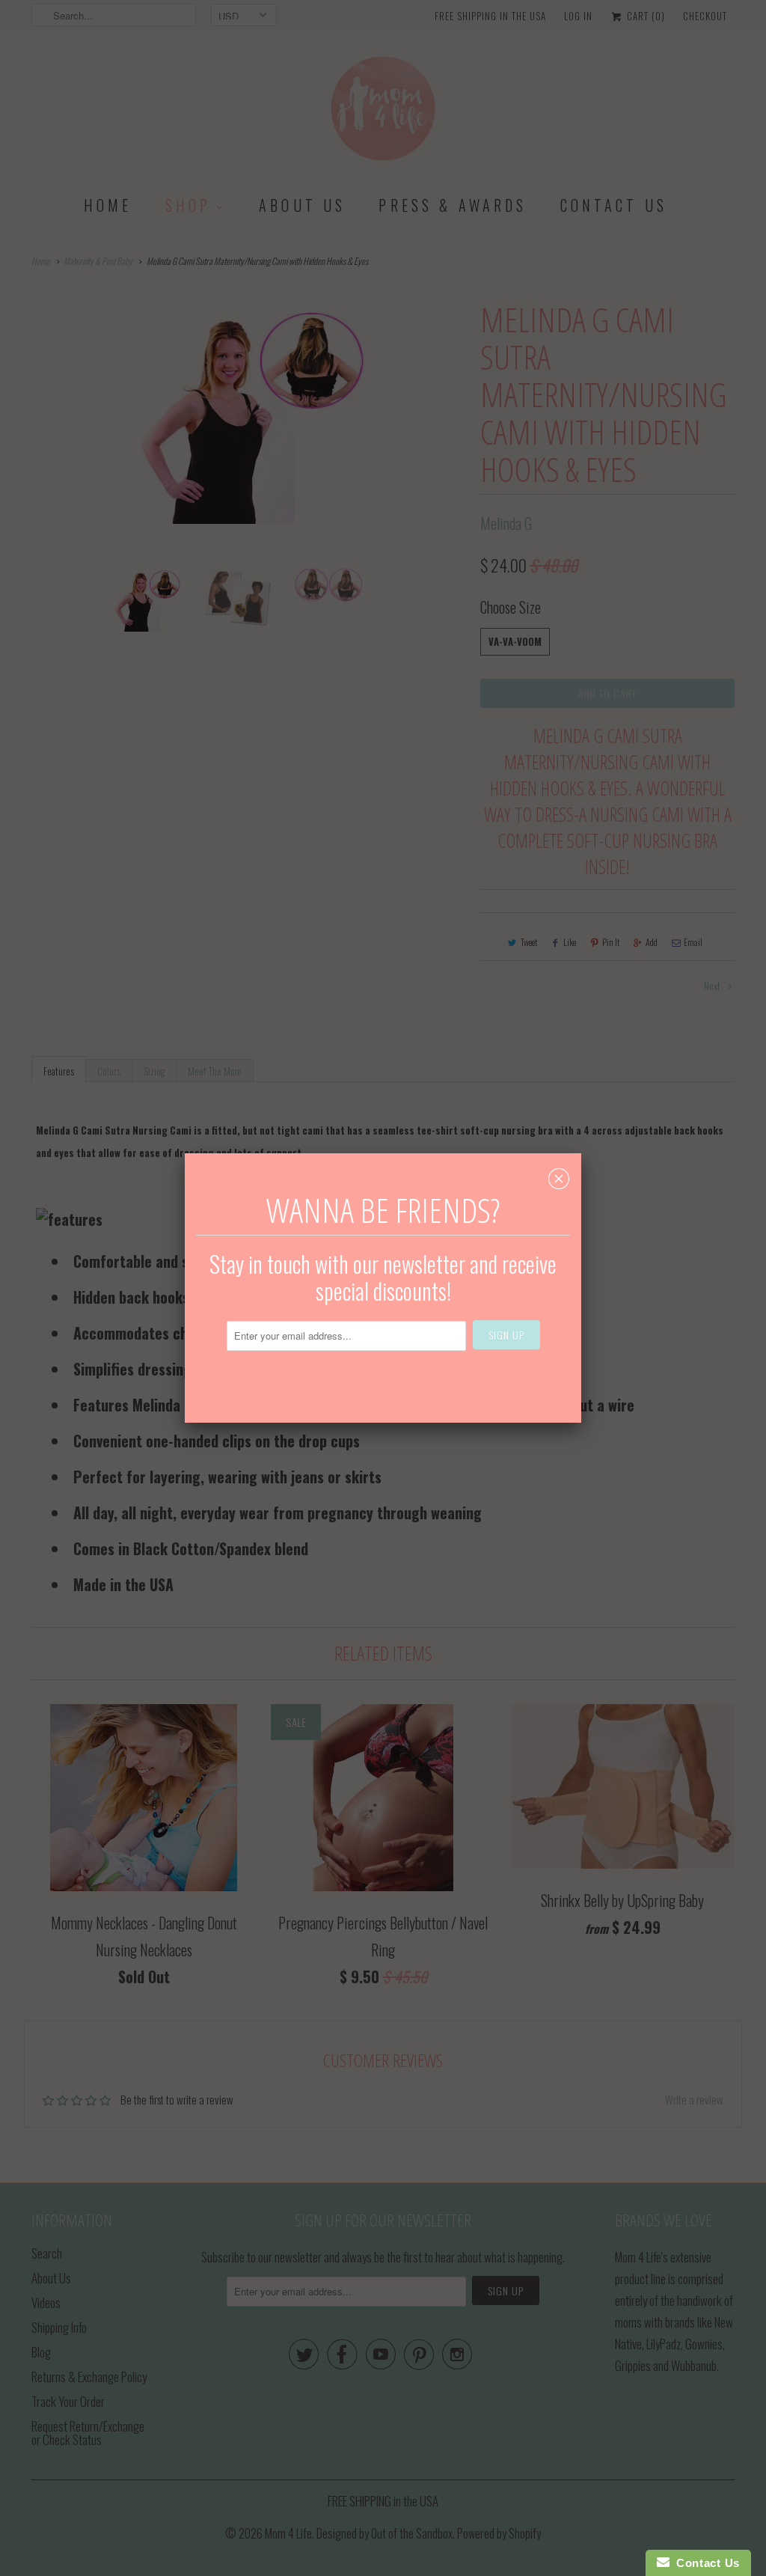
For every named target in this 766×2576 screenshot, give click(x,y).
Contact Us (705, 2563)
